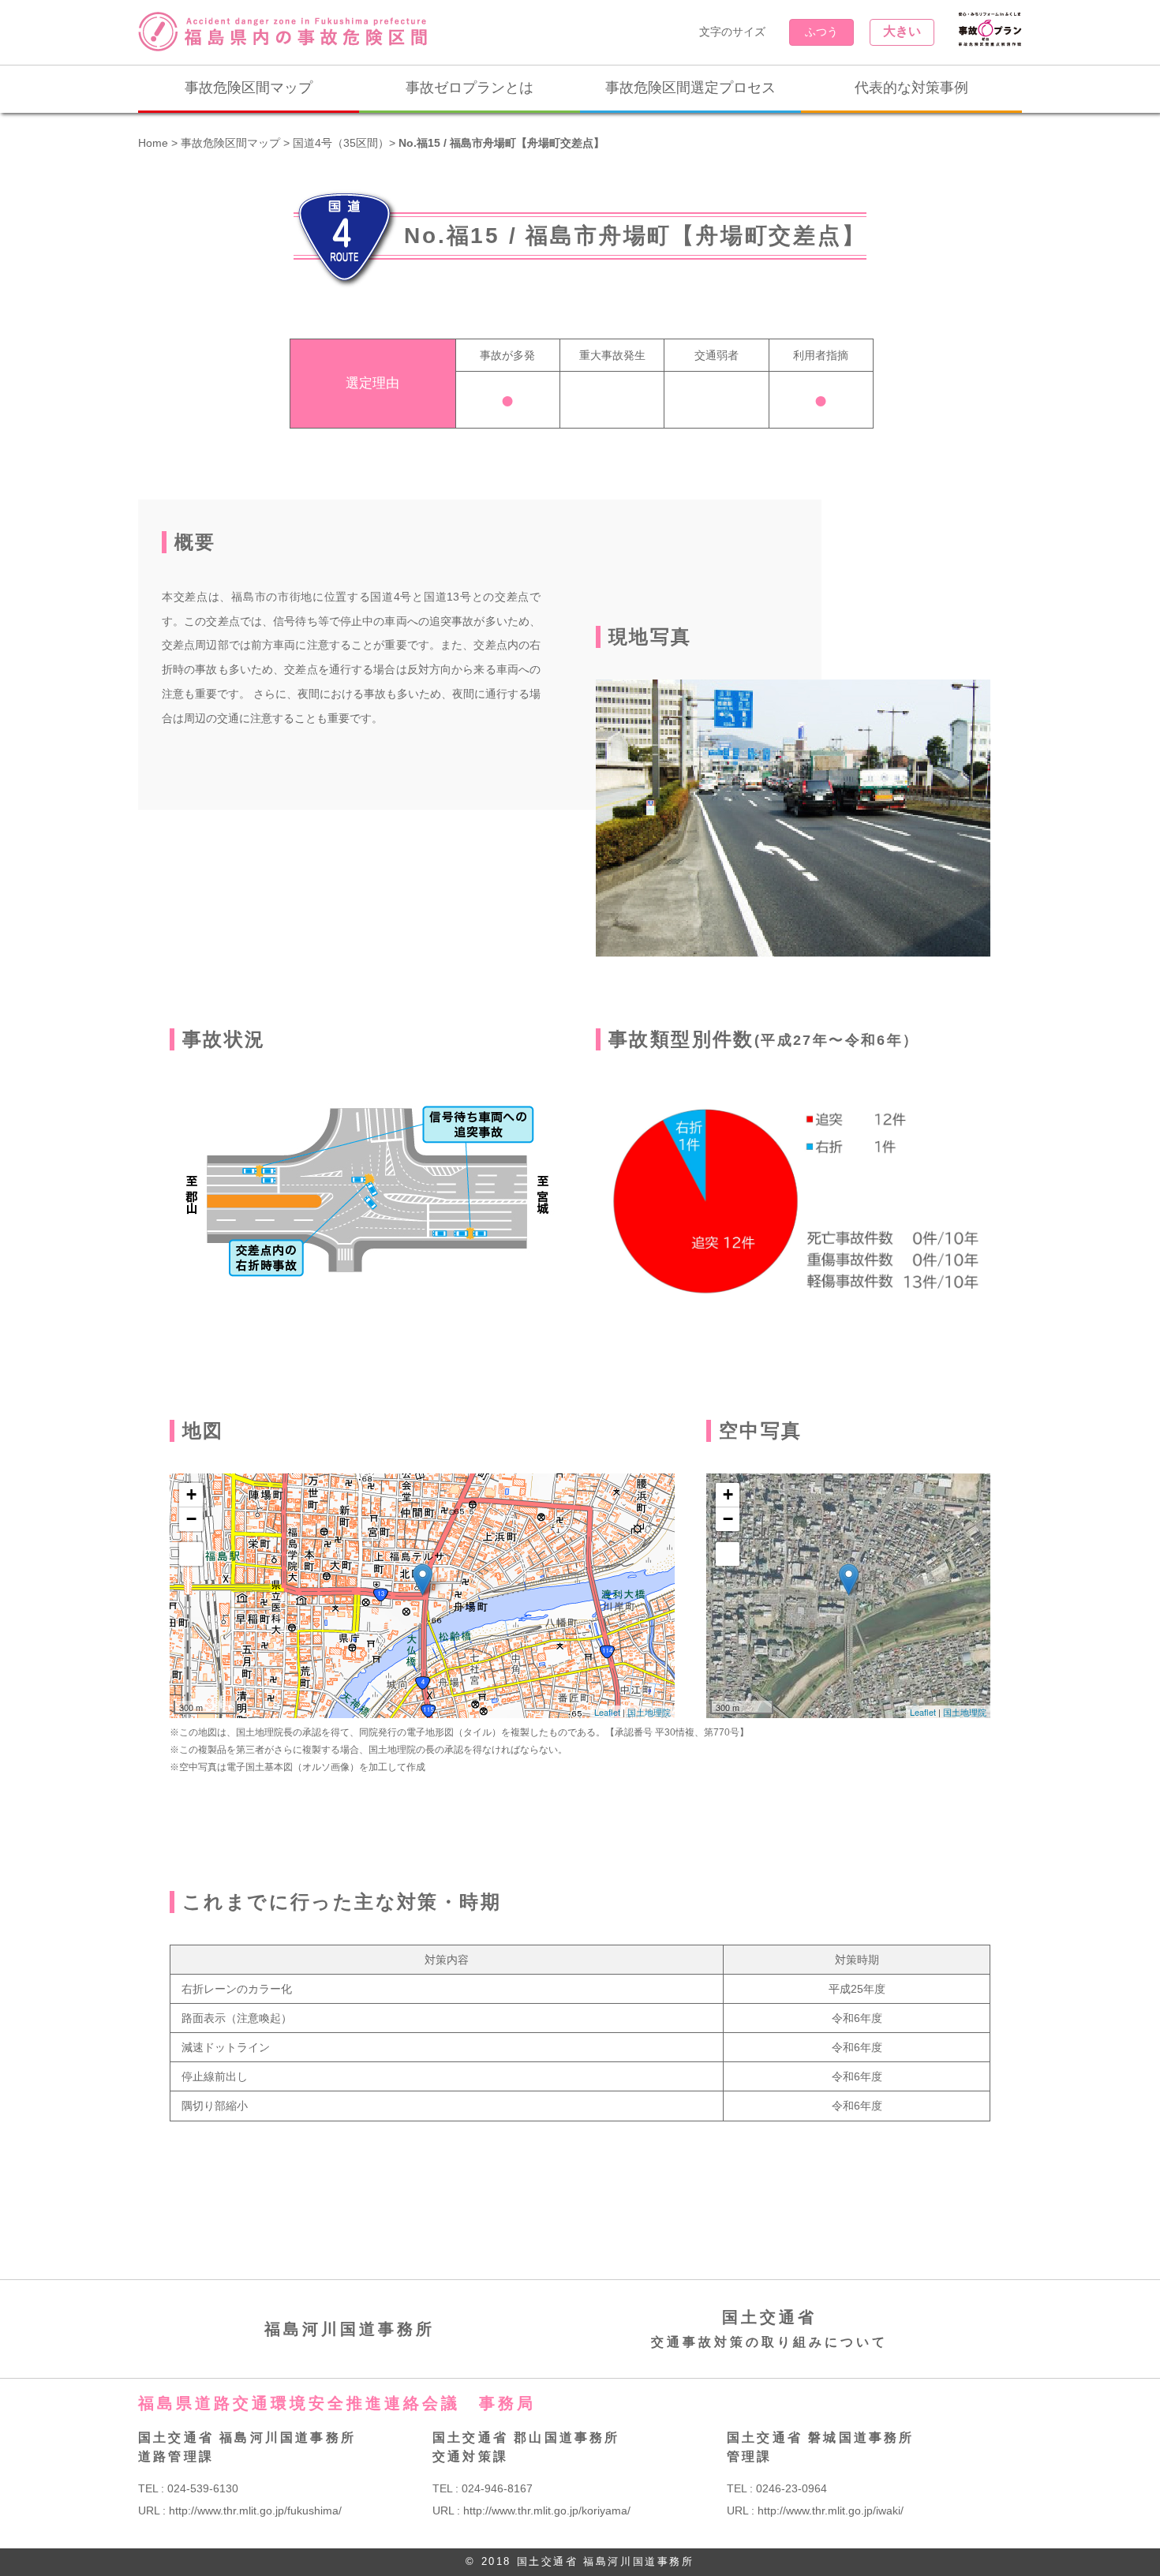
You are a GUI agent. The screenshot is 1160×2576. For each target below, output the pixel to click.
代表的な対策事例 (911, 88)
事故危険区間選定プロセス (690, 88)
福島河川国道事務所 (350, 2329)
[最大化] (191, 1554)
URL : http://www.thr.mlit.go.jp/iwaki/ (815, 2510)
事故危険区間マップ (249, 88)
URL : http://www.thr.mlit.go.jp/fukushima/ (240, 2510)
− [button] (191, 1519)
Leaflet (607, 1712)
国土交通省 (769, 2329)
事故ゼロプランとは (470, 88)
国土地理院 (649, 1712)
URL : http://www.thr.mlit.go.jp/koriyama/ (531, 2510)
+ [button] (191, 1494)
